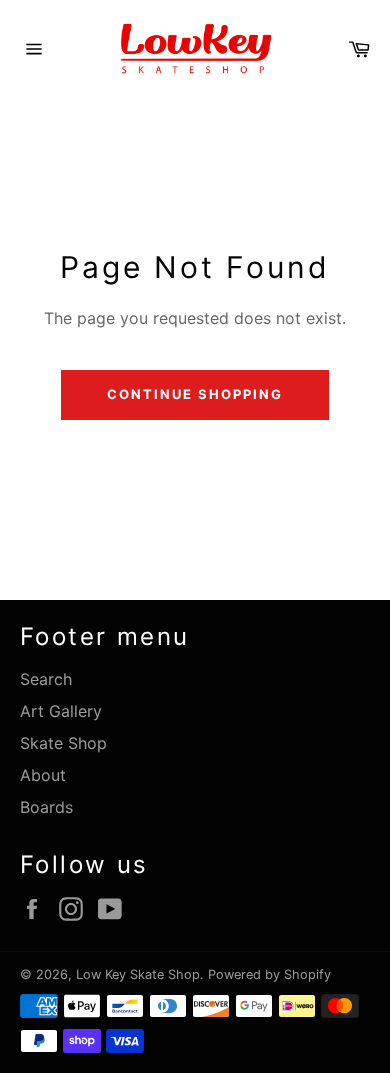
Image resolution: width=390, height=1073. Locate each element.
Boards (46, 807)
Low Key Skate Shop (138, 974)
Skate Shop (63, 743)
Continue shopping (194, 394)
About (43, 775)
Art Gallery (61, 711)
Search (46, 679)
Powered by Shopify (269, 974)
